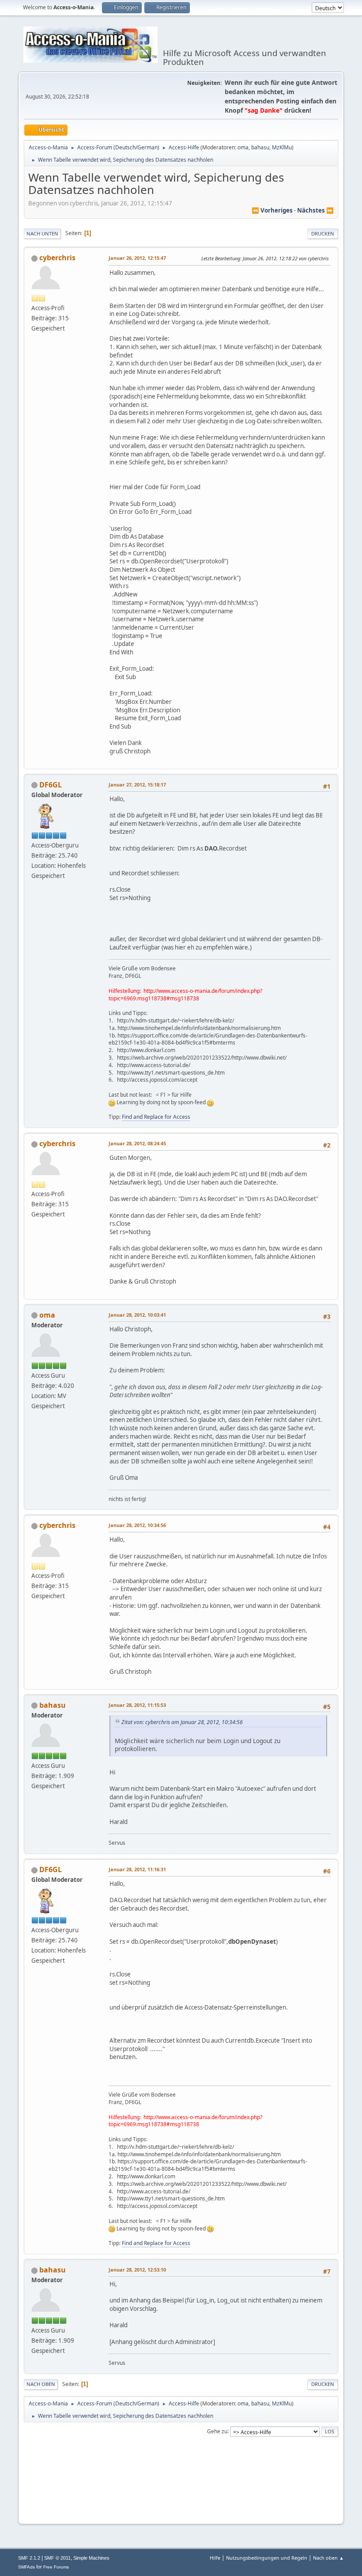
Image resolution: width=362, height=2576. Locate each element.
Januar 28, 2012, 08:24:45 (137, 1143)
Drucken (323, 234)
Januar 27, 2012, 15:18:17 (137, 785)
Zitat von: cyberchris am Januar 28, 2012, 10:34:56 (182, 1722)
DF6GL (51, 785)
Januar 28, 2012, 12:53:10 (137, 2270)
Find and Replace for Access (156, 1117)
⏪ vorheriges (272, 210)
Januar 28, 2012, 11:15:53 (137, 1705)
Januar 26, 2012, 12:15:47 (137, 258)
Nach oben (41, 2384)
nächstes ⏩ (315, 210)
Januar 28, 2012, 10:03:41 (137, 1315)
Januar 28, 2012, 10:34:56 (137, 1525)
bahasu (260, 147)
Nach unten (42, 234)
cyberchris (57, 258)
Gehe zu (217, 2431)
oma (243, 147)
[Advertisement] (181, 2503)
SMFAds (26, 2567)
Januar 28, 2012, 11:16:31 (137, 1869)
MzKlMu (282, 147)
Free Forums (56, 2567)
